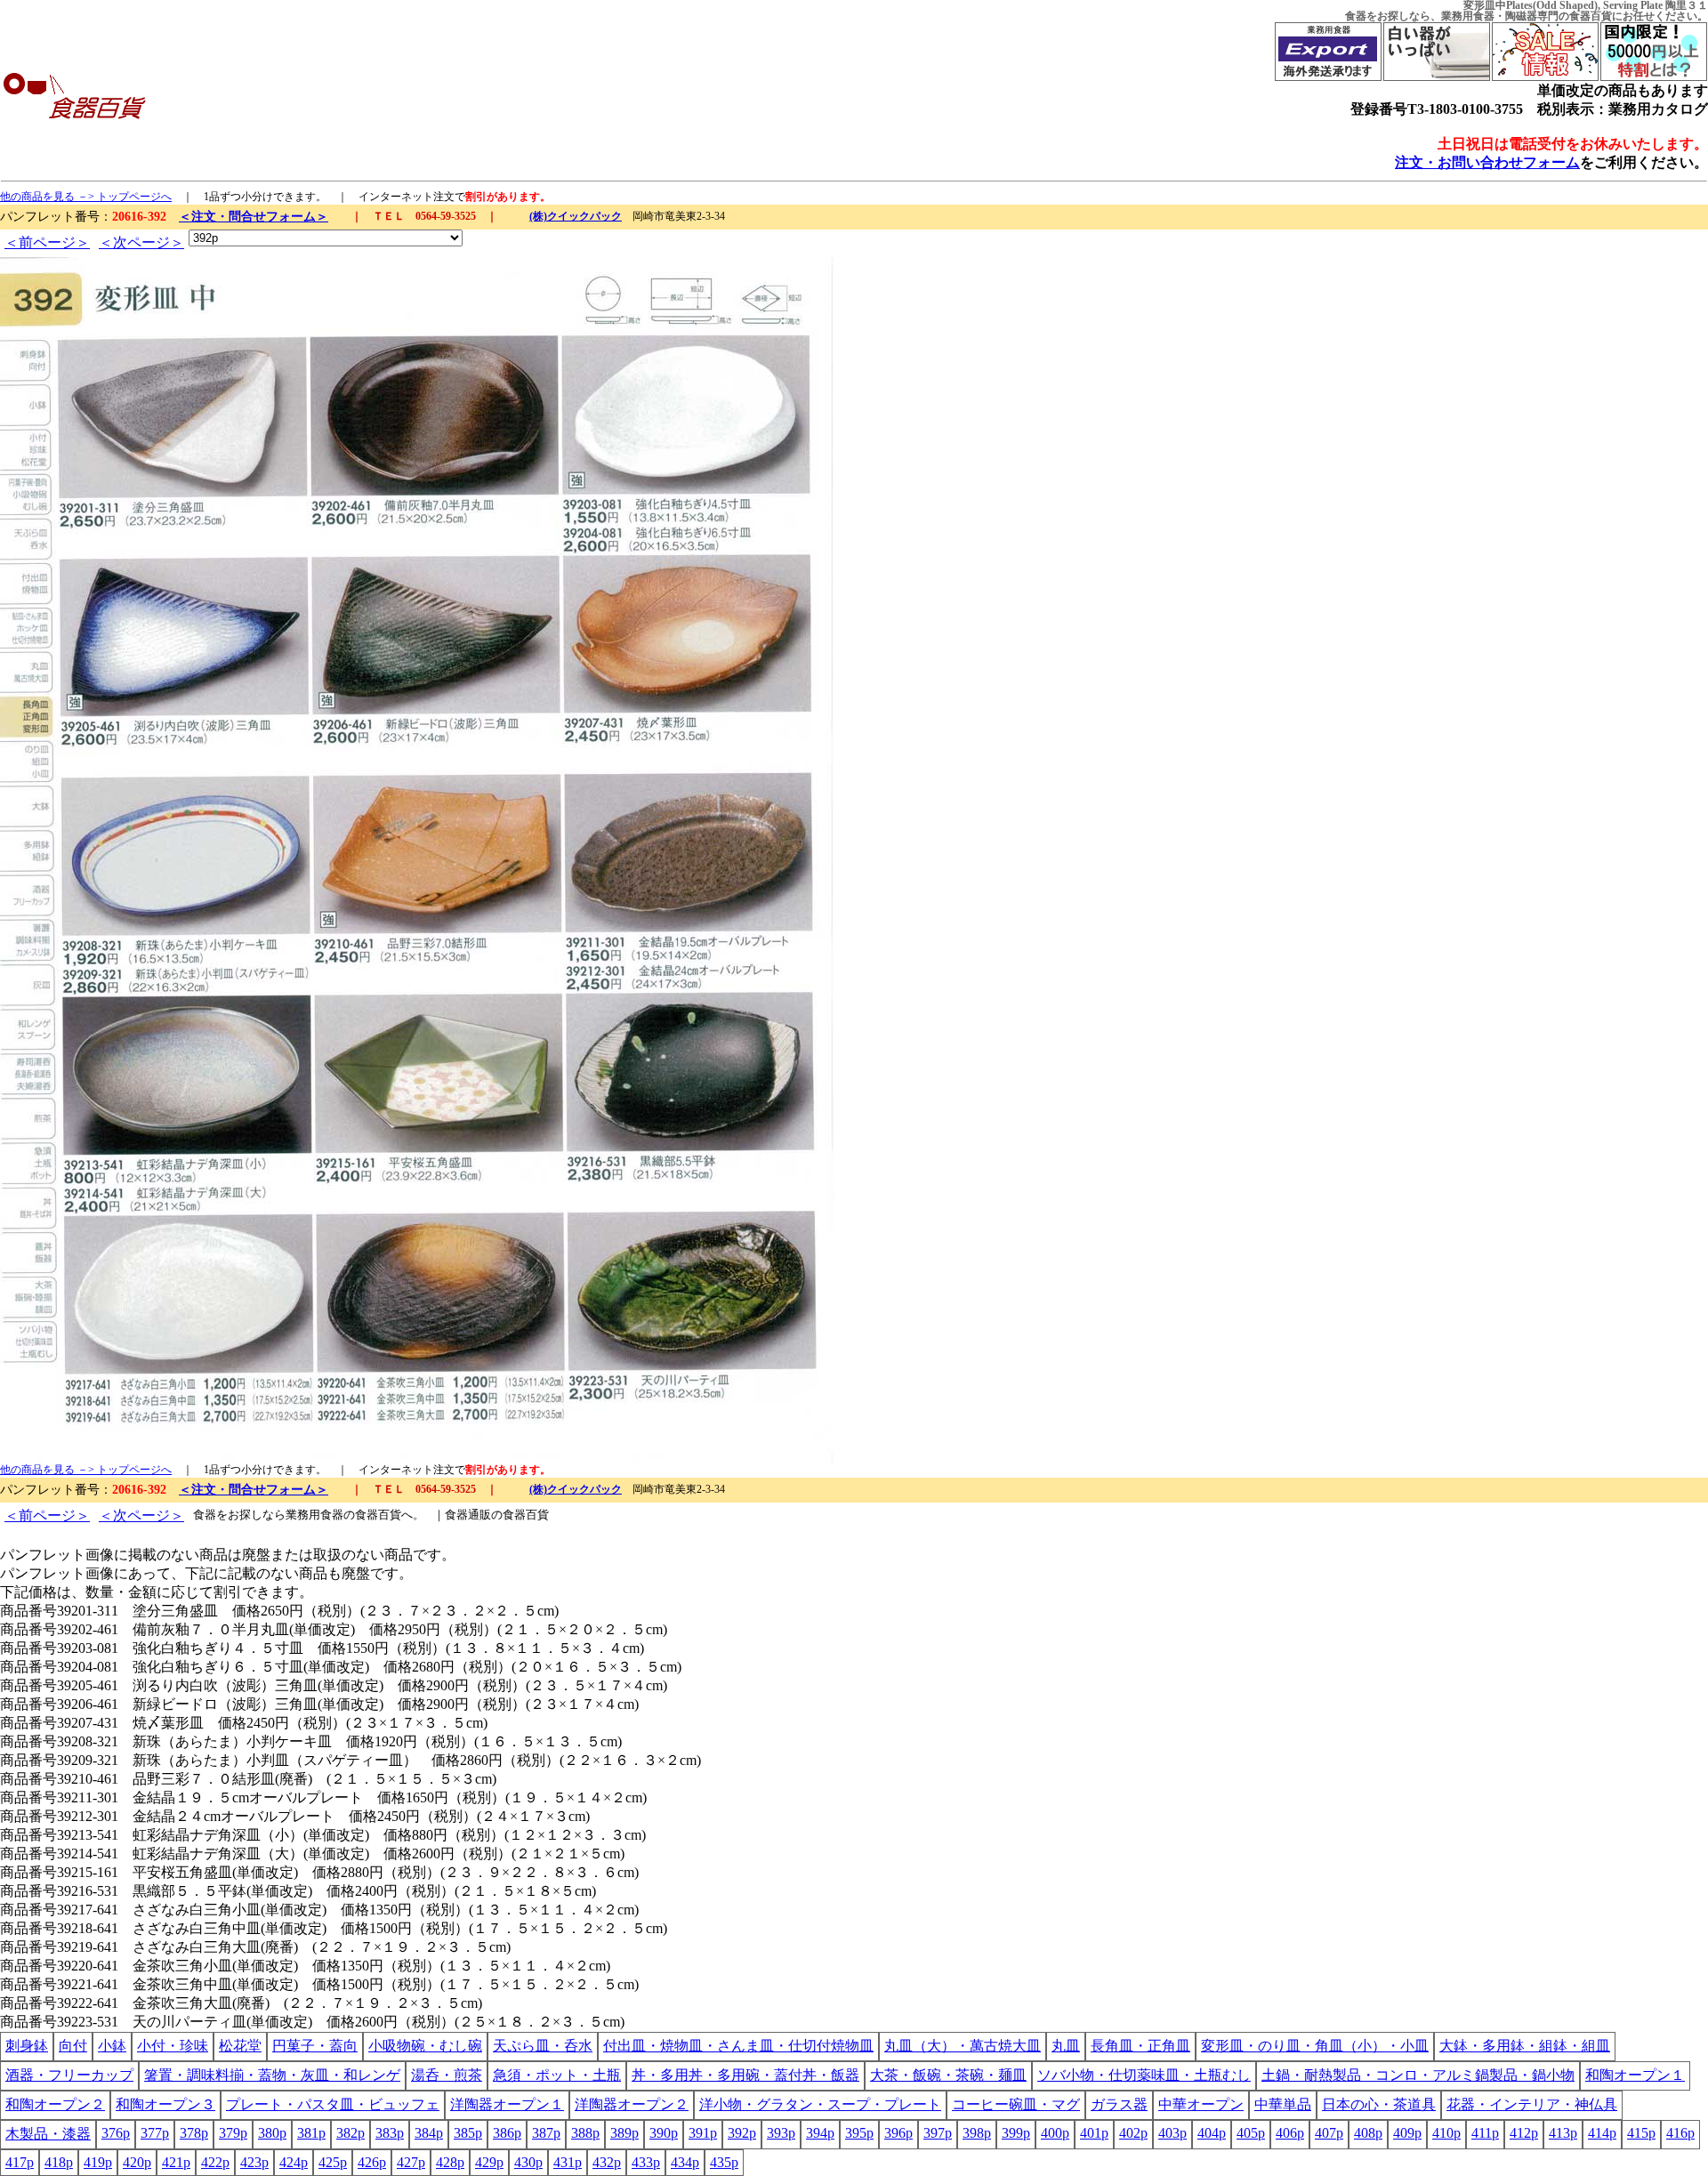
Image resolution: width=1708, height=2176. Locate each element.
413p (1563, 2133)
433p (646, 2162)
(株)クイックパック (576, 216)
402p (1133, 2133)
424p (294, 2162)
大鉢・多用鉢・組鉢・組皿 (1525, 2046)
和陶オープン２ (55, 2104)
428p (450, 2162)
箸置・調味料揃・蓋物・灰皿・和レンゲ (272, 2075)
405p (1251, 2133)
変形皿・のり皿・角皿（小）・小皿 (1315, 2046)
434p (685, 2162)
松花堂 (240, 2046)
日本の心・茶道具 (1379, 2104)
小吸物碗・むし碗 (425, 2046)
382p (350, 2133)
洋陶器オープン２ (632, 2104)
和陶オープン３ (165, 2104)
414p (1602, 2133)
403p (1172, 2133)
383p (390, 2133)
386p (507, 2133)
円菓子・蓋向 (315, 2046)
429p (489, 2162)
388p (585, 2133)
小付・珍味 (173, 2046)
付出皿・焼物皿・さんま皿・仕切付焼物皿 (738, 2046)
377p (155, 2133)
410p (1446, 2133)
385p (468, 2133)
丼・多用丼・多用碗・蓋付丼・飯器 (745, 2075)
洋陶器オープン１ (507, 2104)
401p (1094, 2133)
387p (546, 2133)
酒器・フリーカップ (69, 2075)
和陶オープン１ (1635, 2075)
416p (1680, 2133)
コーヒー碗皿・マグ (1016, 2104)
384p (429, 2133)
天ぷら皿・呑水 (543, 2046)
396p (898, 2133)
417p (20, 2162)
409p (1407, 2133)
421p (176, 2162)
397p (938, 2133)
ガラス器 (1119, 2104)
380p (272, 2133)
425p (333, 2162)
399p (1016, 2133)
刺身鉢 (27, 2046)
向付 (73, 2046)
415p (1641, 2133)
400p (1055, 2133)
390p (664, 2133)
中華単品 (1283, 2104)
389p (624, 2133)
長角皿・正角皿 (1140, 2046)
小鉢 (112, 2046)
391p (703, 2133)
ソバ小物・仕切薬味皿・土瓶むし (1144, 2075)
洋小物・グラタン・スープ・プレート (820, 2104)
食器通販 (468, 1515)
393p (781, 2133)
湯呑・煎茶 (447, 2075)
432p (607, 2162)
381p (311, 2133)
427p (411, 2162)
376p (116, 2133)
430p (528, 2162)
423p (254, 2162)
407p (1329, 2133)
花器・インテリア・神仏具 (1532, 2104)
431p (568, 2162)
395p (859, 2133)
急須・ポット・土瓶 (557, 2075)
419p (98, 2162)
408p (1368, 2133)
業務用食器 (1468, 16)
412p (1524, 2133)
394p (820, 2133)
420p (137, 2162)
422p (215, 2162)
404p (1212, 2133)
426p (372, 2162)
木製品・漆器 (48, 2134)
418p (59, 2162)
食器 (1356, 16)
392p (742, 2133)
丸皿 (1066, 2046)
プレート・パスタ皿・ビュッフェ (333, 2104)
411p (1485, 2133)
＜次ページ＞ (141, 242)
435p (724, 2162)
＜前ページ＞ (47, 242)
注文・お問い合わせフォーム (1487, 162)
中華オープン (1201, 2104)
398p (977, 2133)
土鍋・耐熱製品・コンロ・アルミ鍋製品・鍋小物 (1418, 2075)
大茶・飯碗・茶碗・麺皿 (948, 2075)
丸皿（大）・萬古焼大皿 (963, 2046)
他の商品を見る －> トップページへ (86, 197)
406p (1290, 2133)
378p (194, 2133)
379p (233, 2133)
